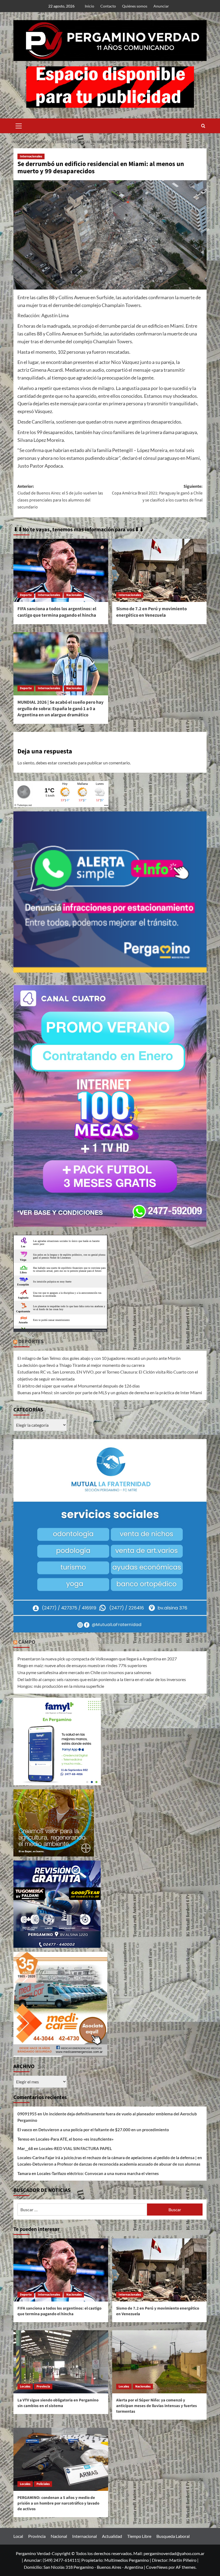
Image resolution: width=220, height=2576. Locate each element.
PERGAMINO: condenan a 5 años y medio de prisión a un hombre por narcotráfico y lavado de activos (58, 2503)
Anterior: (60, 497)
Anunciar (161, 6)
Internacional (85, 2536)
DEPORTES (31, 1342)
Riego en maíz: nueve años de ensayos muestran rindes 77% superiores (82, 1665)
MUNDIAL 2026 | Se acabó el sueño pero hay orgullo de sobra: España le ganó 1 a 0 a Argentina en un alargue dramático (61, 709)
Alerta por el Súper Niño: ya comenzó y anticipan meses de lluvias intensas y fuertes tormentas (157, 2406)
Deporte (26, 595)
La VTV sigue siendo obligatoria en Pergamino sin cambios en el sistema (58, 2403)
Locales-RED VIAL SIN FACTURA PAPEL (76, 2148)
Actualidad (112, 2536)
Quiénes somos (135, 6)
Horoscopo (99, 1330)
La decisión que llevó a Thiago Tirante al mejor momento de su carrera (81, 1365)
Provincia (43, 2387)
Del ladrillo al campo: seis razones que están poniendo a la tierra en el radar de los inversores (102, 1679)
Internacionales (31, 156)
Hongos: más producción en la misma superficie (61, 1686)
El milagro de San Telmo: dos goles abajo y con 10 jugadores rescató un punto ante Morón (99, 1358)
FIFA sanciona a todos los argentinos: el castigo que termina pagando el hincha (57, 612)
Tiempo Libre (139, 2536)
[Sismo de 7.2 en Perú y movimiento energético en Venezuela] (159, 570)
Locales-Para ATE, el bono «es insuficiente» (75, 2139)
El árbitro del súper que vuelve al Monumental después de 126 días (79, 1386)
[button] (19, 125)
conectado (68, 763)
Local (18, 2536)
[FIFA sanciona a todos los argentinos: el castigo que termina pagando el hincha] (61, 570)
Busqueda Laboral (173, 2536)
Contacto (108, 6)
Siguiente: (157, 493)
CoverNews (157, 2567)
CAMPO (27, 1642)
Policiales (43, 2484)
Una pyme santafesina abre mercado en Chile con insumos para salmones (84, 1672)
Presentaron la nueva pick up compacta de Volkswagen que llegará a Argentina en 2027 (97, 1659)
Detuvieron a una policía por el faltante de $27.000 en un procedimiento (104, 2130)
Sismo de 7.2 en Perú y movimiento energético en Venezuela (151, 612)
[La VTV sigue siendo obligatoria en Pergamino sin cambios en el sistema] (61, 2362)
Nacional (59, 2536)
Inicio (89, 6)
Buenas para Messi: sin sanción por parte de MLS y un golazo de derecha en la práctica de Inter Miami (110, 1392)
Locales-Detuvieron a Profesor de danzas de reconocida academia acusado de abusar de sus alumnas (109, 2164)
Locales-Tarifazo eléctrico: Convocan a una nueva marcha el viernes (98, 2173)
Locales (25, 2387)
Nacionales (74, 595)
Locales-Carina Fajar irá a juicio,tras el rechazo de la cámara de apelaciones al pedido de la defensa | (107, 2158)
